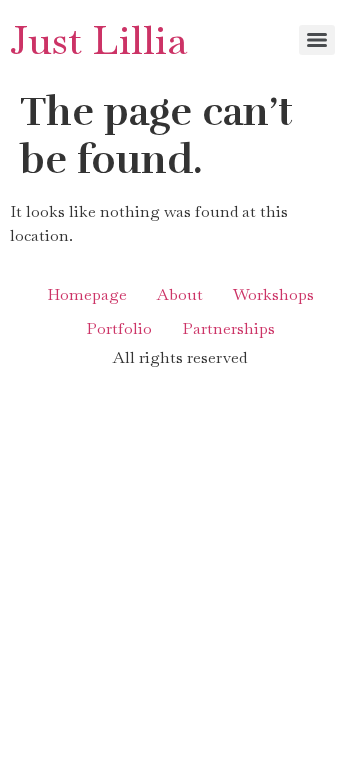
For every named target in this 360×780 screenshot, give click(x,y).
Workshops (273, 294)
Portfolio (119, 328)
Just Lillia (99, 40)
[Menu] (317, 40)
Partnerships (228, 328)
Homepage (87, 294)
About (180, 294)
